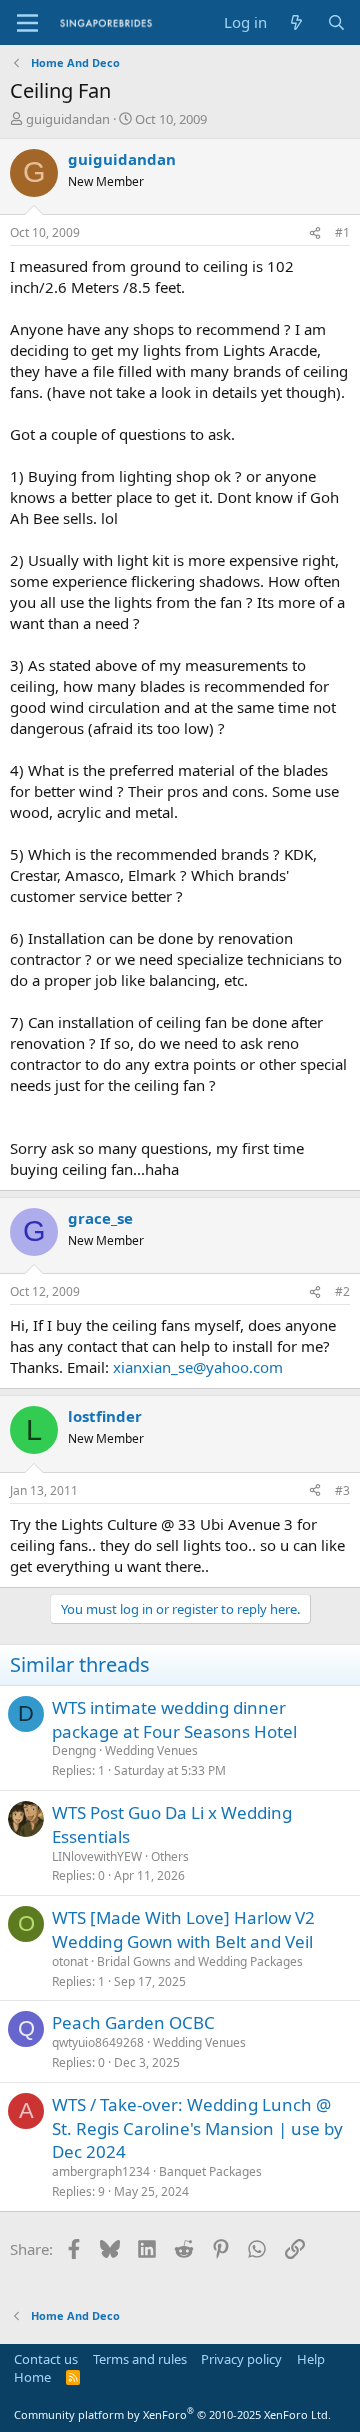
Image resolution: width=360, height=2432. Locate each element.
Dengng (74, 1750)
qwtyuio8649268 (98, 2042)
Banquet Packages (210, 2171)
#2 (342, 1291)
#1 (342, 232)
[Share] (315, 233)
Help (311, 2359)
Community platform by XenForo (172, 2414)
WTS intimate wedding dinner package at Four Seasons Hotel (174, 1719)
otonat (70, 1961)
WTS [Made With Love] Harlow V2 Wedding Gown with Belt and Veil (183, 1929)
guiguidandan (68, 119)
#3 (342, 1490)
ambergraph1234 (101, 2171)
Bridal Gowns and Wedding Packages (200, 1961)
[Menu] (27, 23)
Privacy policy (241, 2359)
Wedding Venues (151, 1750)
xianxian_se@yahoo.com (198, 1367)
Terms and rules (140, 2359)
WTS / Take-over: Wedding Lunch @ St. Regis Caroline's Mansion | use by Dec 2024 (197, 2128)
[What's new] (296, 22)
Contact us (46, 2359)
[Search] (336, 22)
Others (170, 1856)
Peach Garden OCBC (133, 2022)
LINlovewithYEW (97, 1856)
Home (32, 2377)
